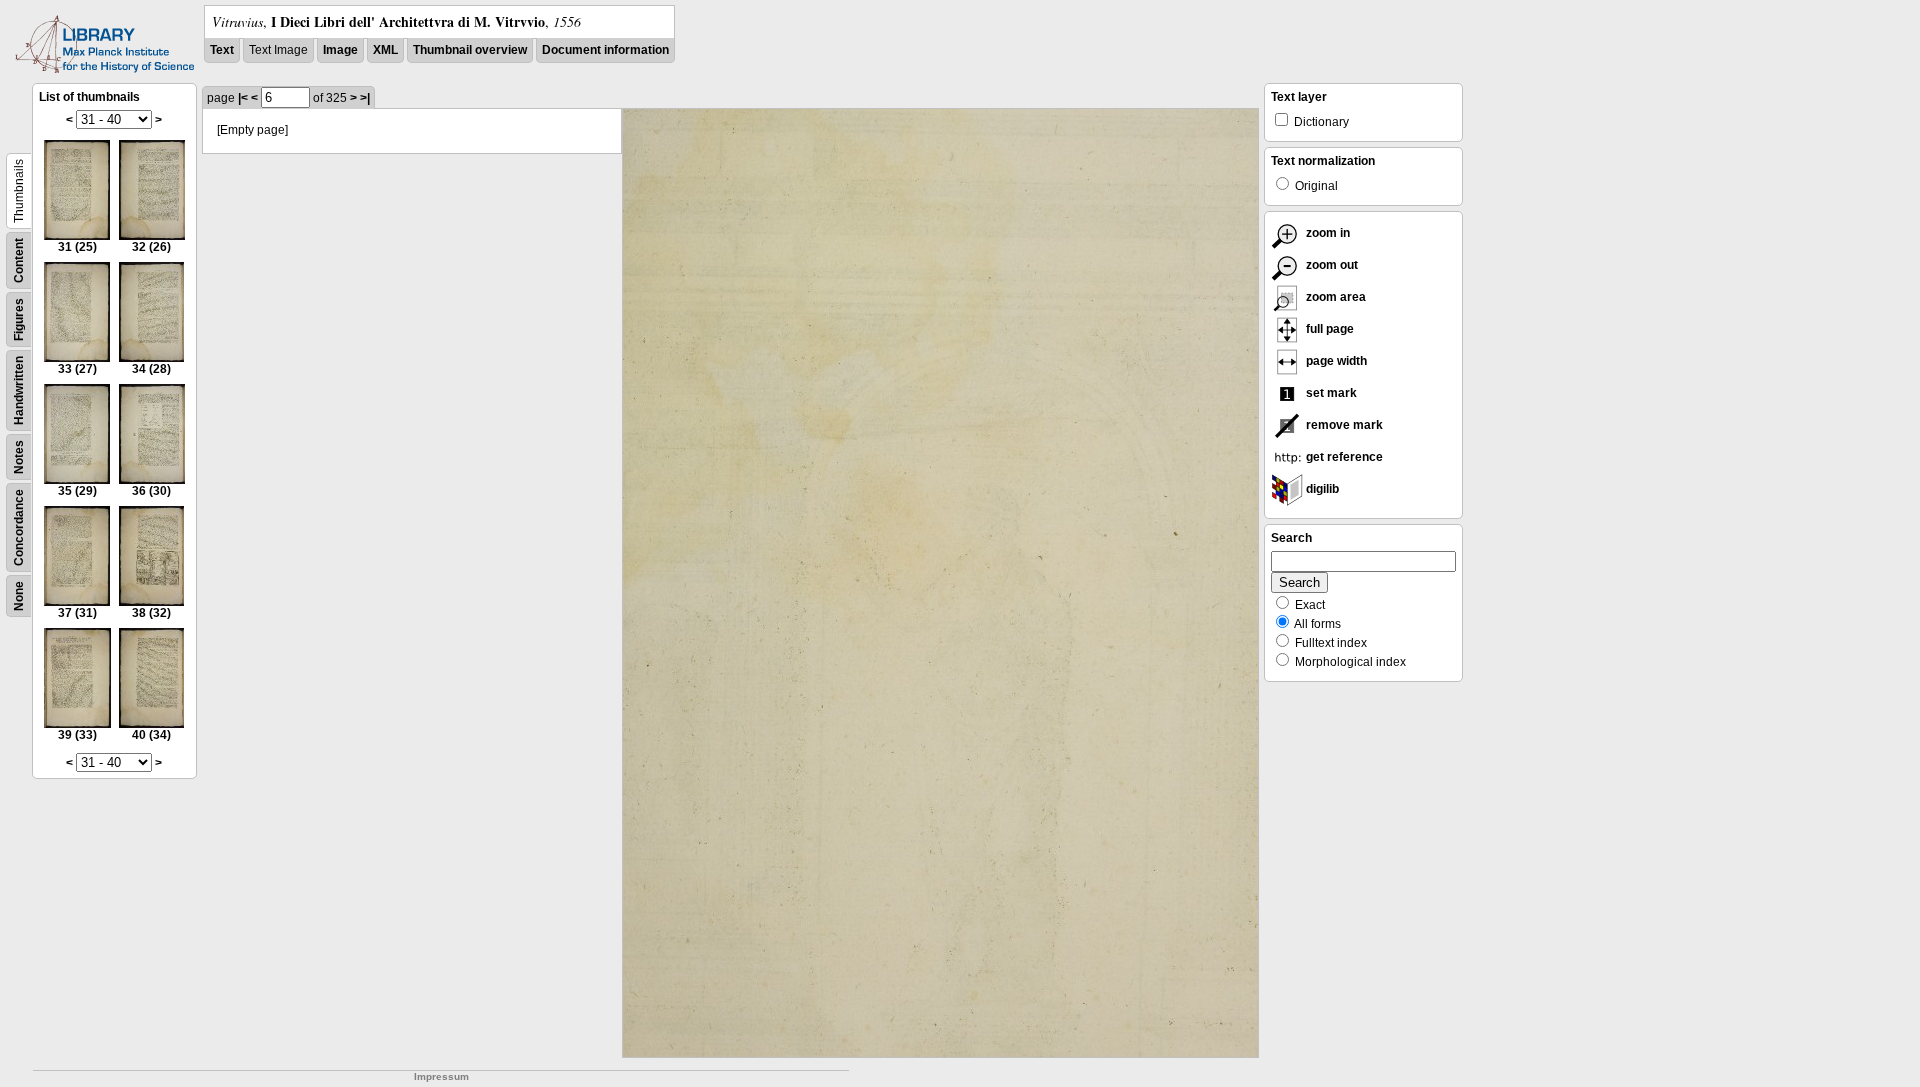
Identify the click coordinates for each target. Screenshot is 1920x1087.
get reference (1343, 457)
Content (19, 260)
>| (365, 98)
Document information (605, 50)
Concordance (19, 527)
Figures (19, 319)
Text (222, 50)
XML (385, 50)
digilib (1321, 489)
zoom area (1334, 297)
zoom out (1330, 265)
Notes (19, 457)
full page (1328, 329)
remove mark (1343, 425)
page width (1335, 361)
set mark (1330, 393)
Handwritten (19, 390)
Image (340, 50)
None (19, 596)
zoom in (1326, 233)
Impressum (441, 1076)
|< (243, 98)
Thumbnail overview (470, 50)
